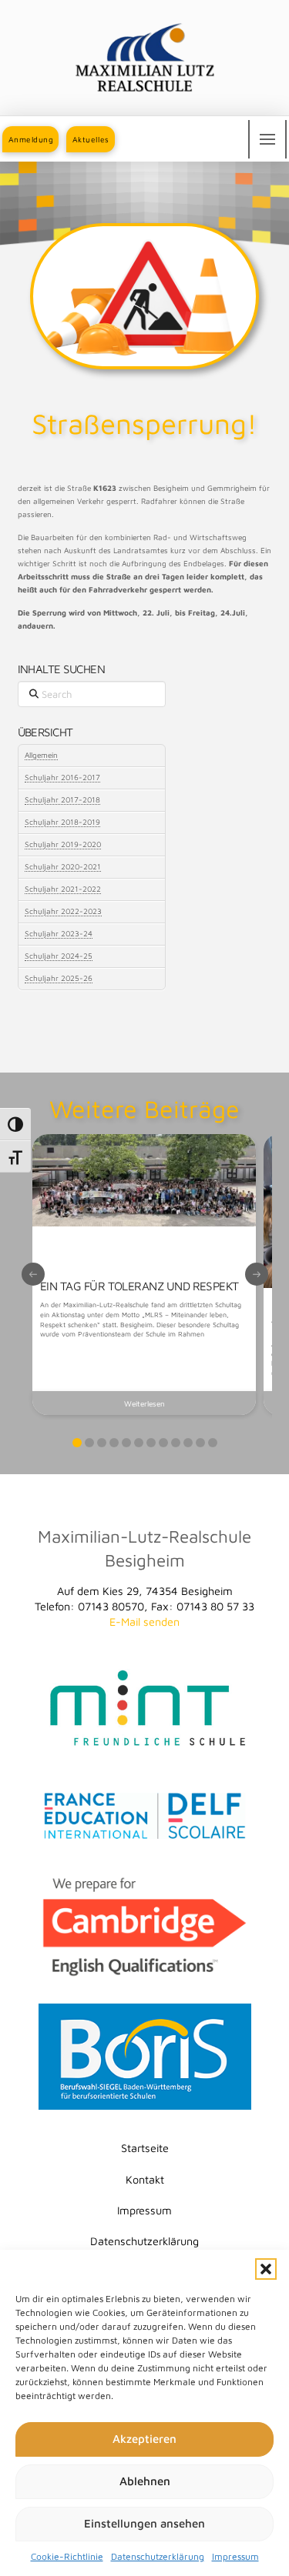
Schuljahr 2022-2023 (63, 911)
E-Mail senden (144, 1622)
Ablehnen (145, 2481)
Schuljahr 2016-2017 (62, 777)
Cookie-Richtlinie (67, 2556)
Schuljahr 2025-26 (59, 978)
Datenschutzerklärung (158, 2556)
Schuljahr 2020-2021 (63, 866)
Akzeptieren (144, 2439)
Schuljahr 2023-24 (59, 933)
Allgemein (41, 755)
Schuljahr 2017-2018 (62, 799)
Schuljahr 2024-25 (59, 956)
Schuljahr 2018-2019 (62, 822)
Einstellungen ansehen (144, 2523)
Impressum (235, 2556)
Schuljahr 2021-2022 (63, 889)
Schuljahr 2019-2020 (63, 844)
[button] (266, 2269)
